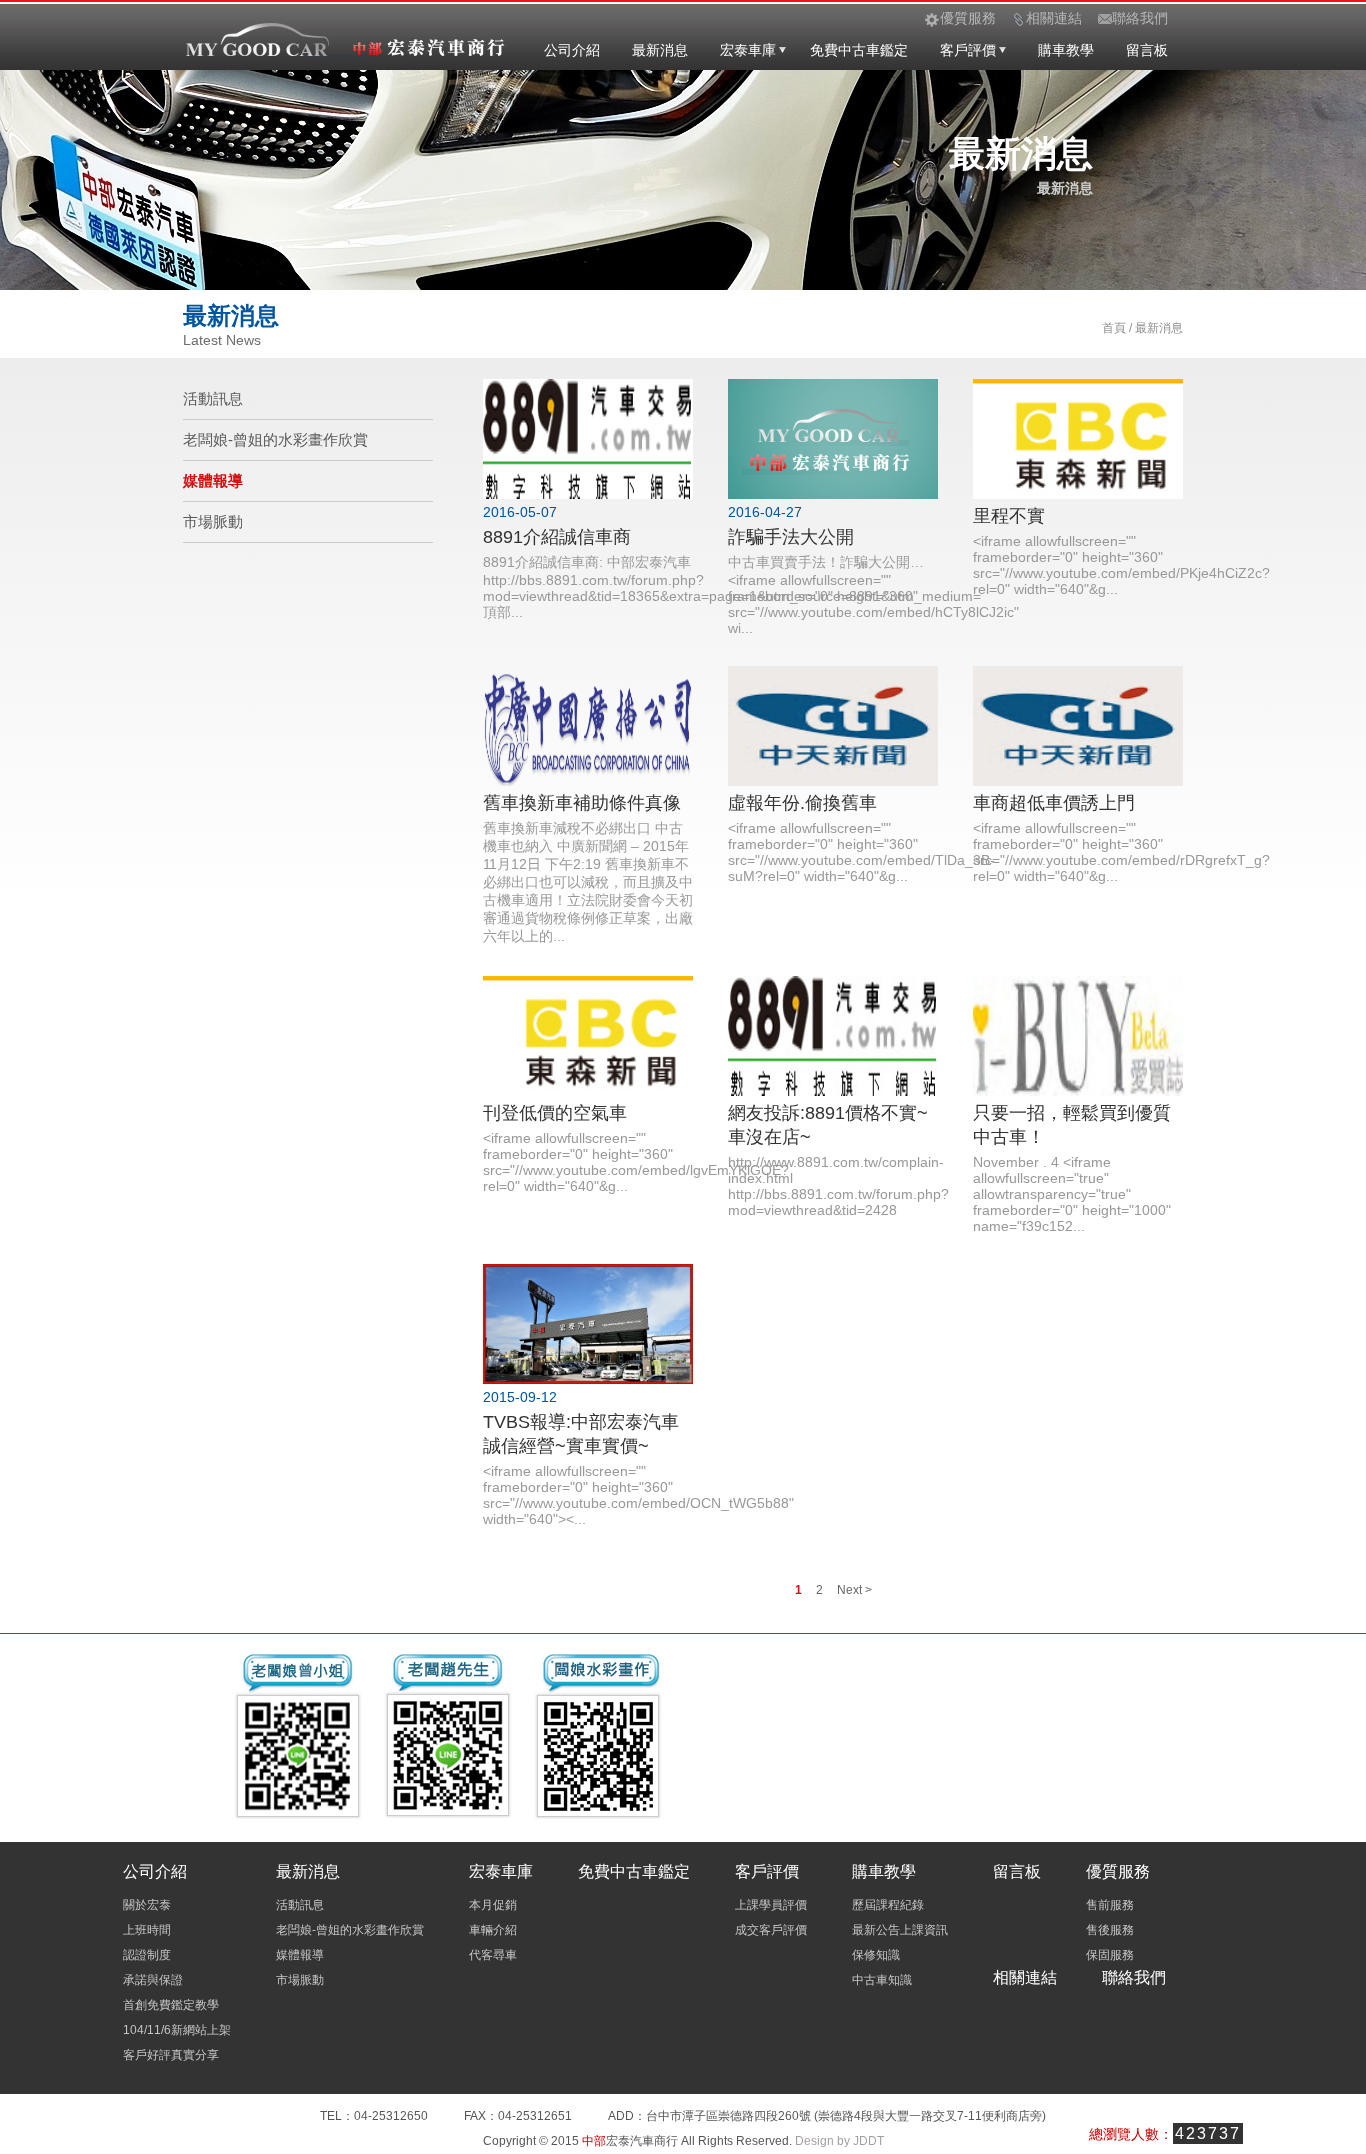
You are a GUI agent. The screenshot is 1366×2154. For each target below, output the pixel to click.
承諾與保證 (153, 1980)
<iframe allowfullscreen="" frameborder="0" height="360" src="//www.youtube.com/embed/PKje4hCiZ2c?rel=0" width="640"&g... (1121, 565)
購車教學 (1066, 50)
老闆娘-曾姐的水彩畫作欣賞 (275, 439)
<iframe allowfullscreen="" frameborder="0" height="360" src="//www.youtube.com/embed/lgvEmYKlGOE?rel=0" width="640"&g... (636, 1162)
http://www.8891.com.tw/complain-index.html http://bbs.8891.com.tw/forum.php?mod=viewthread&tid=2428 (838, 1186)
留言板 (1147, 50)
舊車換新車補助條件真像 (582, 803)
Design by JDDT (839, 2141)
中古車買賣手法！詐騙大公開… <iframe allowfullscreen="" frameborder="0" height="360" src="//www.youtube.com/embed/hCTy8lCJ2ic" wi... (873, 595)
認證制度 (147, 1955)
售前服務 (1110, 1905)
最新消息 (660, 50)
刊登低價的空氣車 (555, 1113)
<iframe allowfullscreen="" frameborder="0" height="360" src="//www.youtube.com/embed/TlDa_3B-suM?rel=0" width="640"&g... (861, 852)
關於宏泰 (147, 1905)
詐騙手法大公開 (791, 537)
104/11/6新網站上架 (177, 2030)
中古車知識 (882, 1980)
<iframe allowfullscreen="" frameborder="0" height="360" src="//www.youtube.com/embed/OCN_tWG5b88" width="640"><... (638, 1495)
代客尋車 (493, 1955)
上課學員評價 (771, 1905)
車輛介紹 (493, 1930)
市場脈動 (213, 521)
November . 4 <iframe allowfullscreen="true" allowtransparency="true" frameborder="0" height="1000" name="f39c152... (1072, 1194)
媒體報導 (213, 480)
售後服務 (1110, 1930)
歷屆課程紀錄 (888, 1905)
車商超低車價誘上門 (1054, 803)
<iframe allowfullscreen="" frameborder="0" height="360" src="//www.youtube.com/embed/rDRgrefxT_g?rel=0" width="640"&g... (1121, 852)
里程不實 (1009, 516)
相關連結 (1025, 1977)
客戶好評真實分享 (171, 2055)
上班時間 (147, 1930)
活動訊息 (213, 398)
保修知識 (876, 1955)
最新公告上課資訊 (900, 1930)
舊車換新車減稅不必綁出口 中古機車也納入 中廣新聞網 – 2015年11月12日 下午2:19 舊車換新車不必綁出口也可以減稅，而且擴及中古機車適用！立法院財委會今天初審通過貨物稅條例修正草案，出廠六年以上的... (588, 882)
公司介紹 (572, 50)
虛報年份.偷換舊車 (802, 803)
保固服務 (1110, 1955)
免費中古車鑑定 (859, 50)
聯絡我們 (1134, 1977)
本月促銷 (493, 1905)
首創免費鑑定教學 (171, 2005)
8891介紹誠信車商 (557, 537)
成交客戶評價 (771, 1930)
